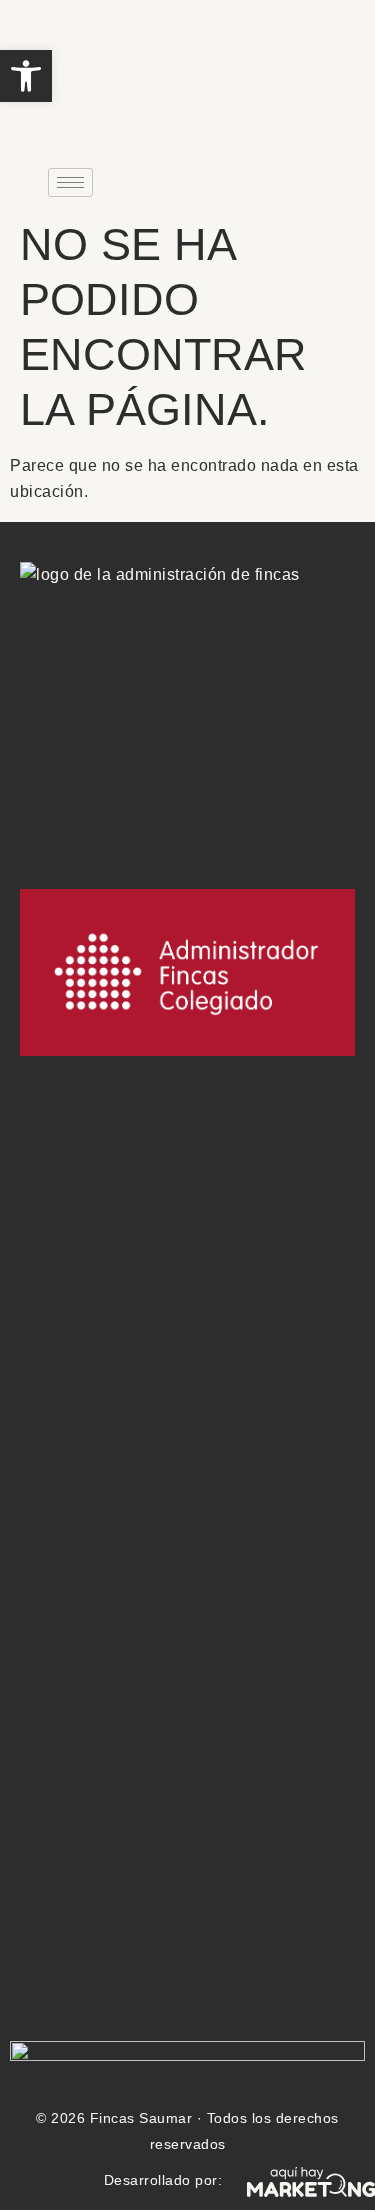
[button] (26, 76)
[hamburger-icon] (70, 182)
